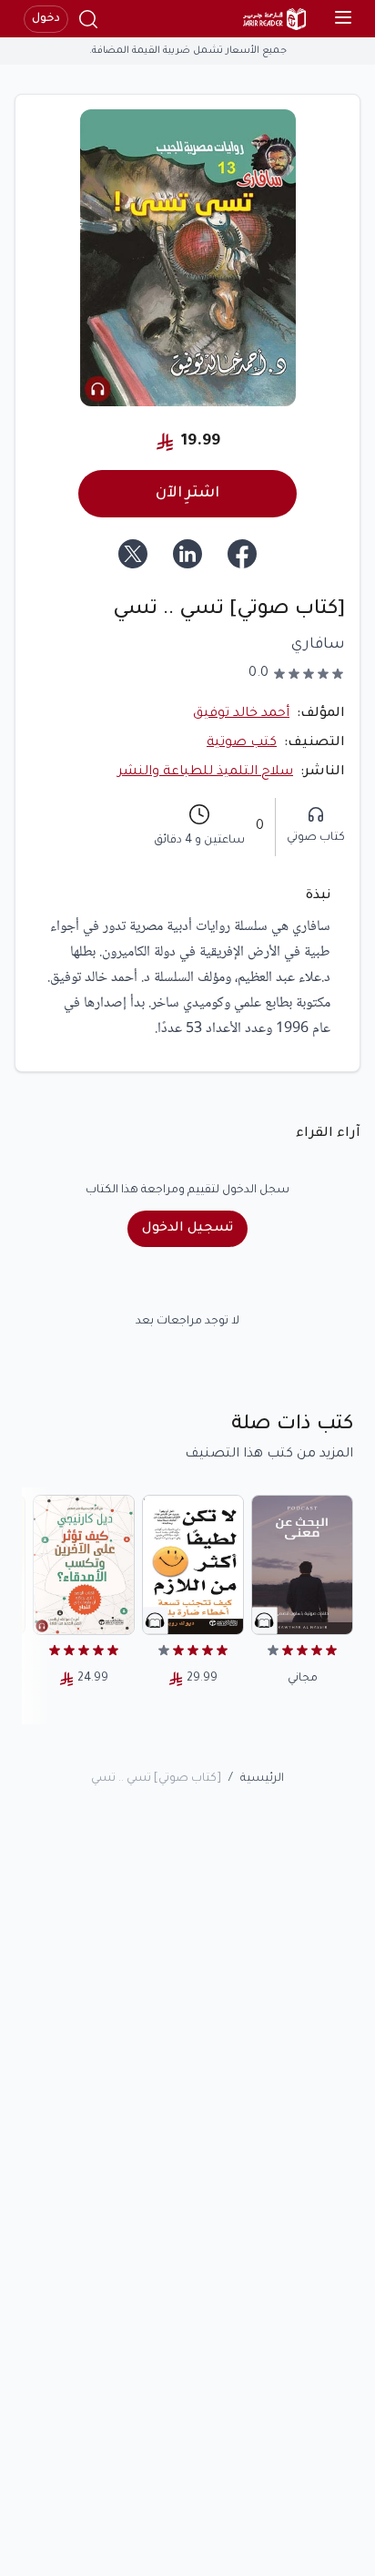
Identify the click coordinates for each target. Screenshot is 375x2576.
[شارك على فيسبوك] (242, 554)
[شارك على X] (133, 554)
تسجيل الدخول (187, 1229)
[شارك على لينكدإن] (187, 554)
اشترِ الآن (187, 494)
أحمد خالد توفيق (241, 714)
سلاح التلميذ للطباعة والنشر (205, 772)
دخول (46, 19)
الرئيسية (262, 1779)
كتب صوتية (242, 743)
